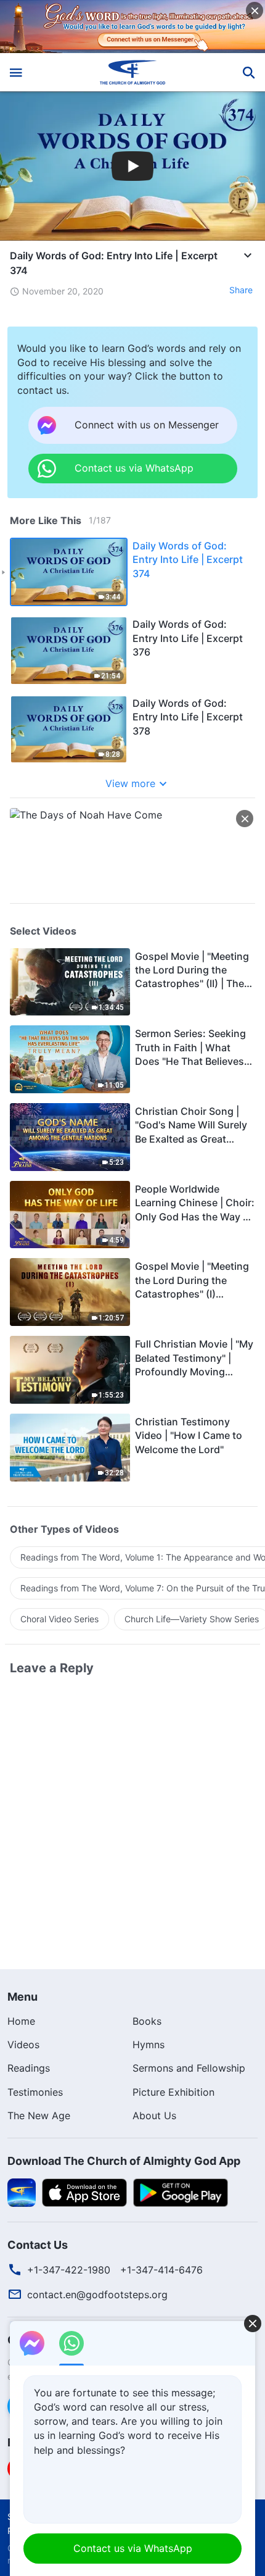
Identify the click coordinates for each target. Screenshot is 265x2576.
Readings (29, 2068)
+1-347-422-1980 (69, 2270)
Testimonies (35, 2092)
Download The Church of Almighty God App (124, 2161)
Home (21, 2021)
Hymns (149, 2045)
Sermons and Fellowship (189, 2068)
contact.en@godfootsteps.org (97, 2295)
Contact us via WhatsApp (133, 2548)
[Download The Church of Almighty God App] (22, 2191)
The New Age (39, 2115)
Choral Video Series (59, 1619)
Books (147, 2021)
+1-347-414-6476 (161, 2270)
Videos (23, 2045)
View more (130, 783)
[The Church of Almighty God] (133, 72)
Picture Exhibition (173, 2092)
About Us (154, 2115)
